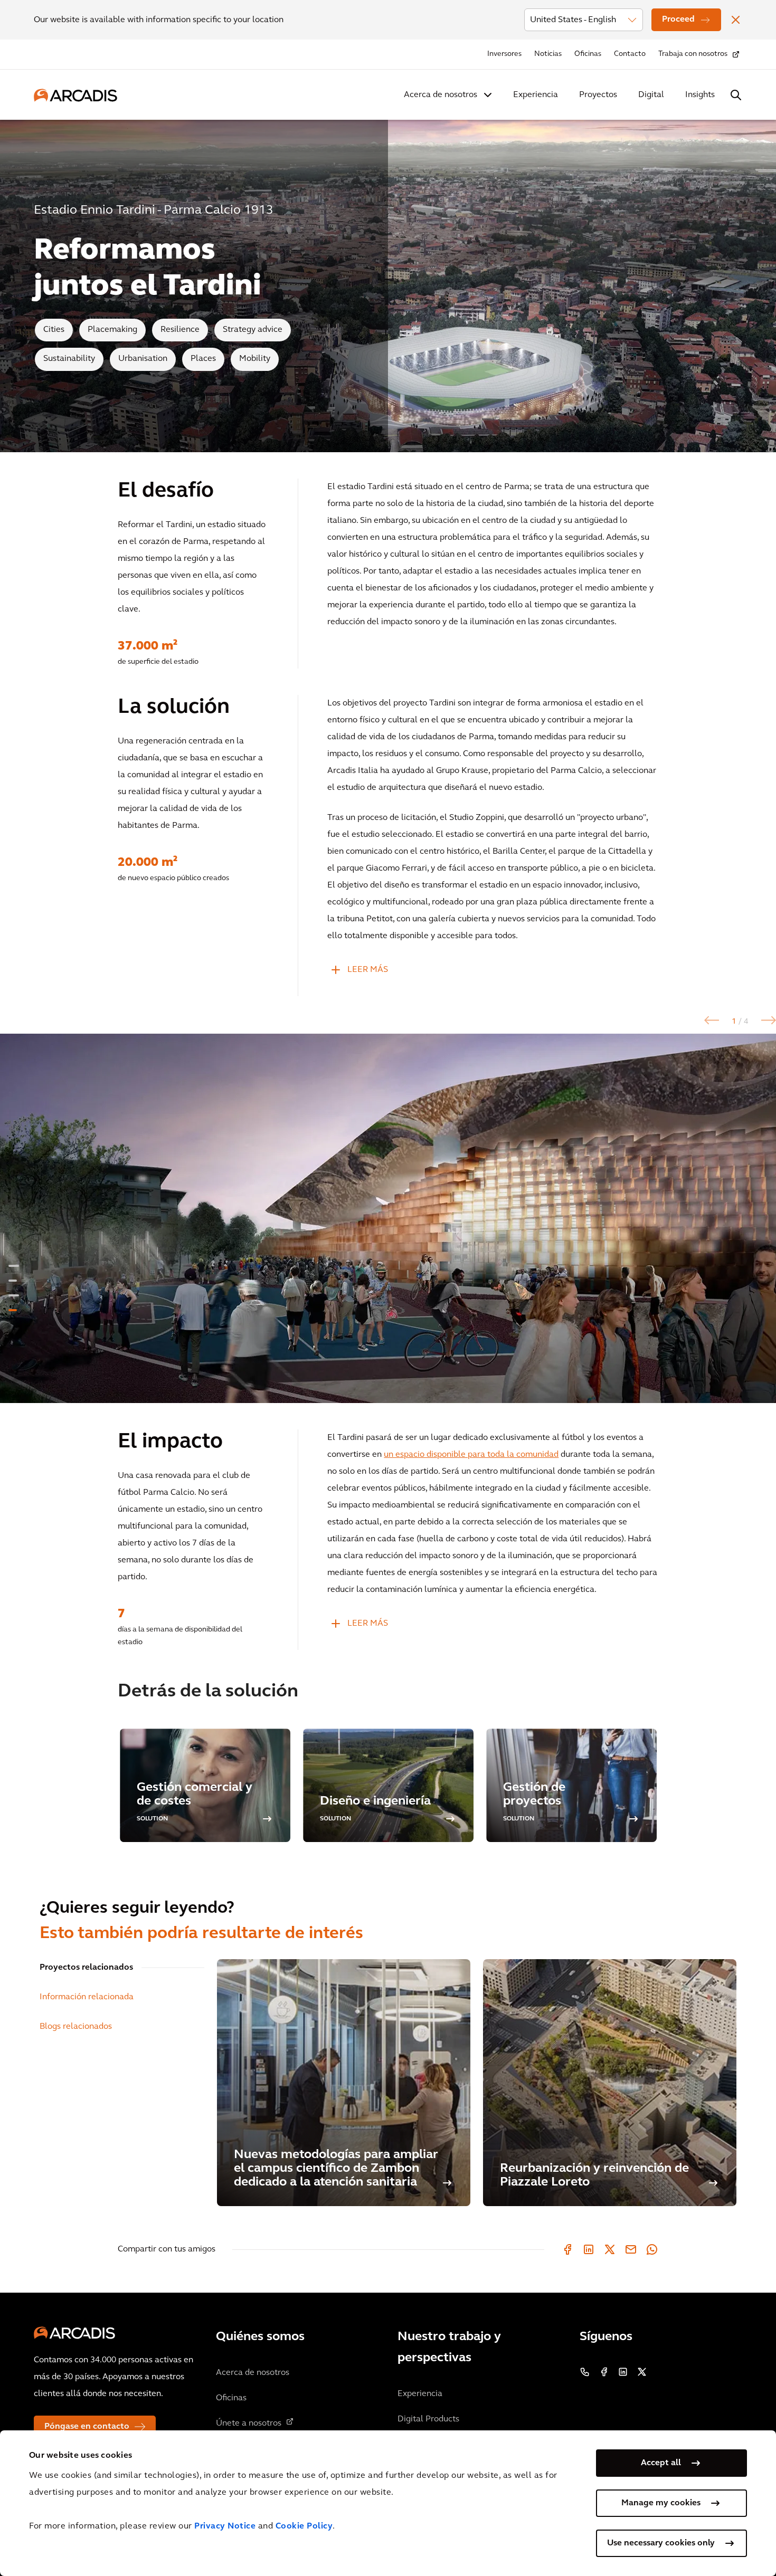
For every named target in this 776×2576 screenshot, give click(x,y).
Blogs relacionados (76, 2027)
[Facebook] (567, 2249)
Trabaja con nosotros (693, 54)
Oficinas (588, 54)
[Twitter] (610, 2249)
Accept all (661, 2463)
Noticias (548, 54)
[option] (388, 1218)
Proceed (678, 20)
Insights (700, 95)
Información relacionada (87, 1997)
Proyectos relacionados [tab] (86, 1968)
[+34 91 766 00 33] (585, 2372)
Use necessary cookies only (661, 2543)
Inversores (504, 54)
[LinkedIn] (589, 2249)
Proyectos (598, 95)
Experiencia (536, 95)
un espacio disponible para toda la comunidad (471, 1455)
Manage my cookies (661, 2503)
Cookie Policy (304, 2526)
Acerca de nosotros (441, 95)
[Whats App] (652, 2249)
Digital (651, 95)
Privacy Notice (225, 2526)
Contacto (630, 54)
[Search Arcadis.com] (736, 95)
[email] (631, 2249)
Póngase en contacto (87, 2427)
